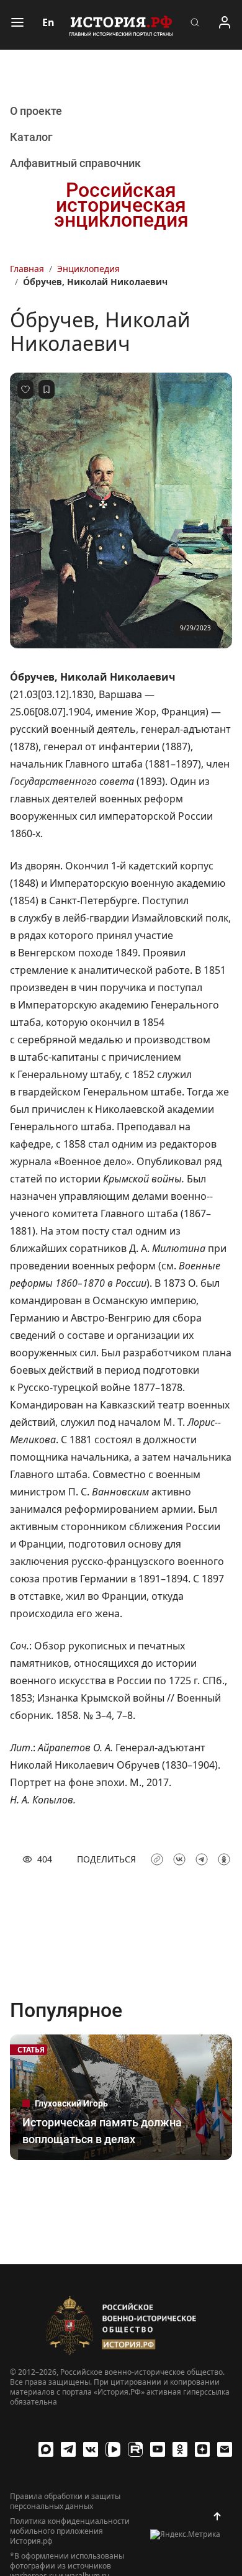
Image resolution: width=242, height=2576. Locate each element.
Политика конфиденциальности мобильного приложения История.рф (70, 2531)
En (48, 22)
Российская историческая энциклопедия (121, 205)
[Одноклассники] (180, 2449)
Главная (27, 269)
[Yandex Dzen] (202, 2449)
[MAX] (46, 2449)
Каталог (31, 137)
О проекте (36, 111)
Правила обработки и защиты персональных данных (65, 2501)
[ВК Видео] (113, 2449)
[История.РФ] (121, 25)
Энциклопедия (88, 269)
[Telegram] (68, 2449)
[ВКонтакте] (91, 2449)
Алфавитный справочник (75, 163)
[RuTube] (135, 2449)
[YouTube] (158, 2449)
